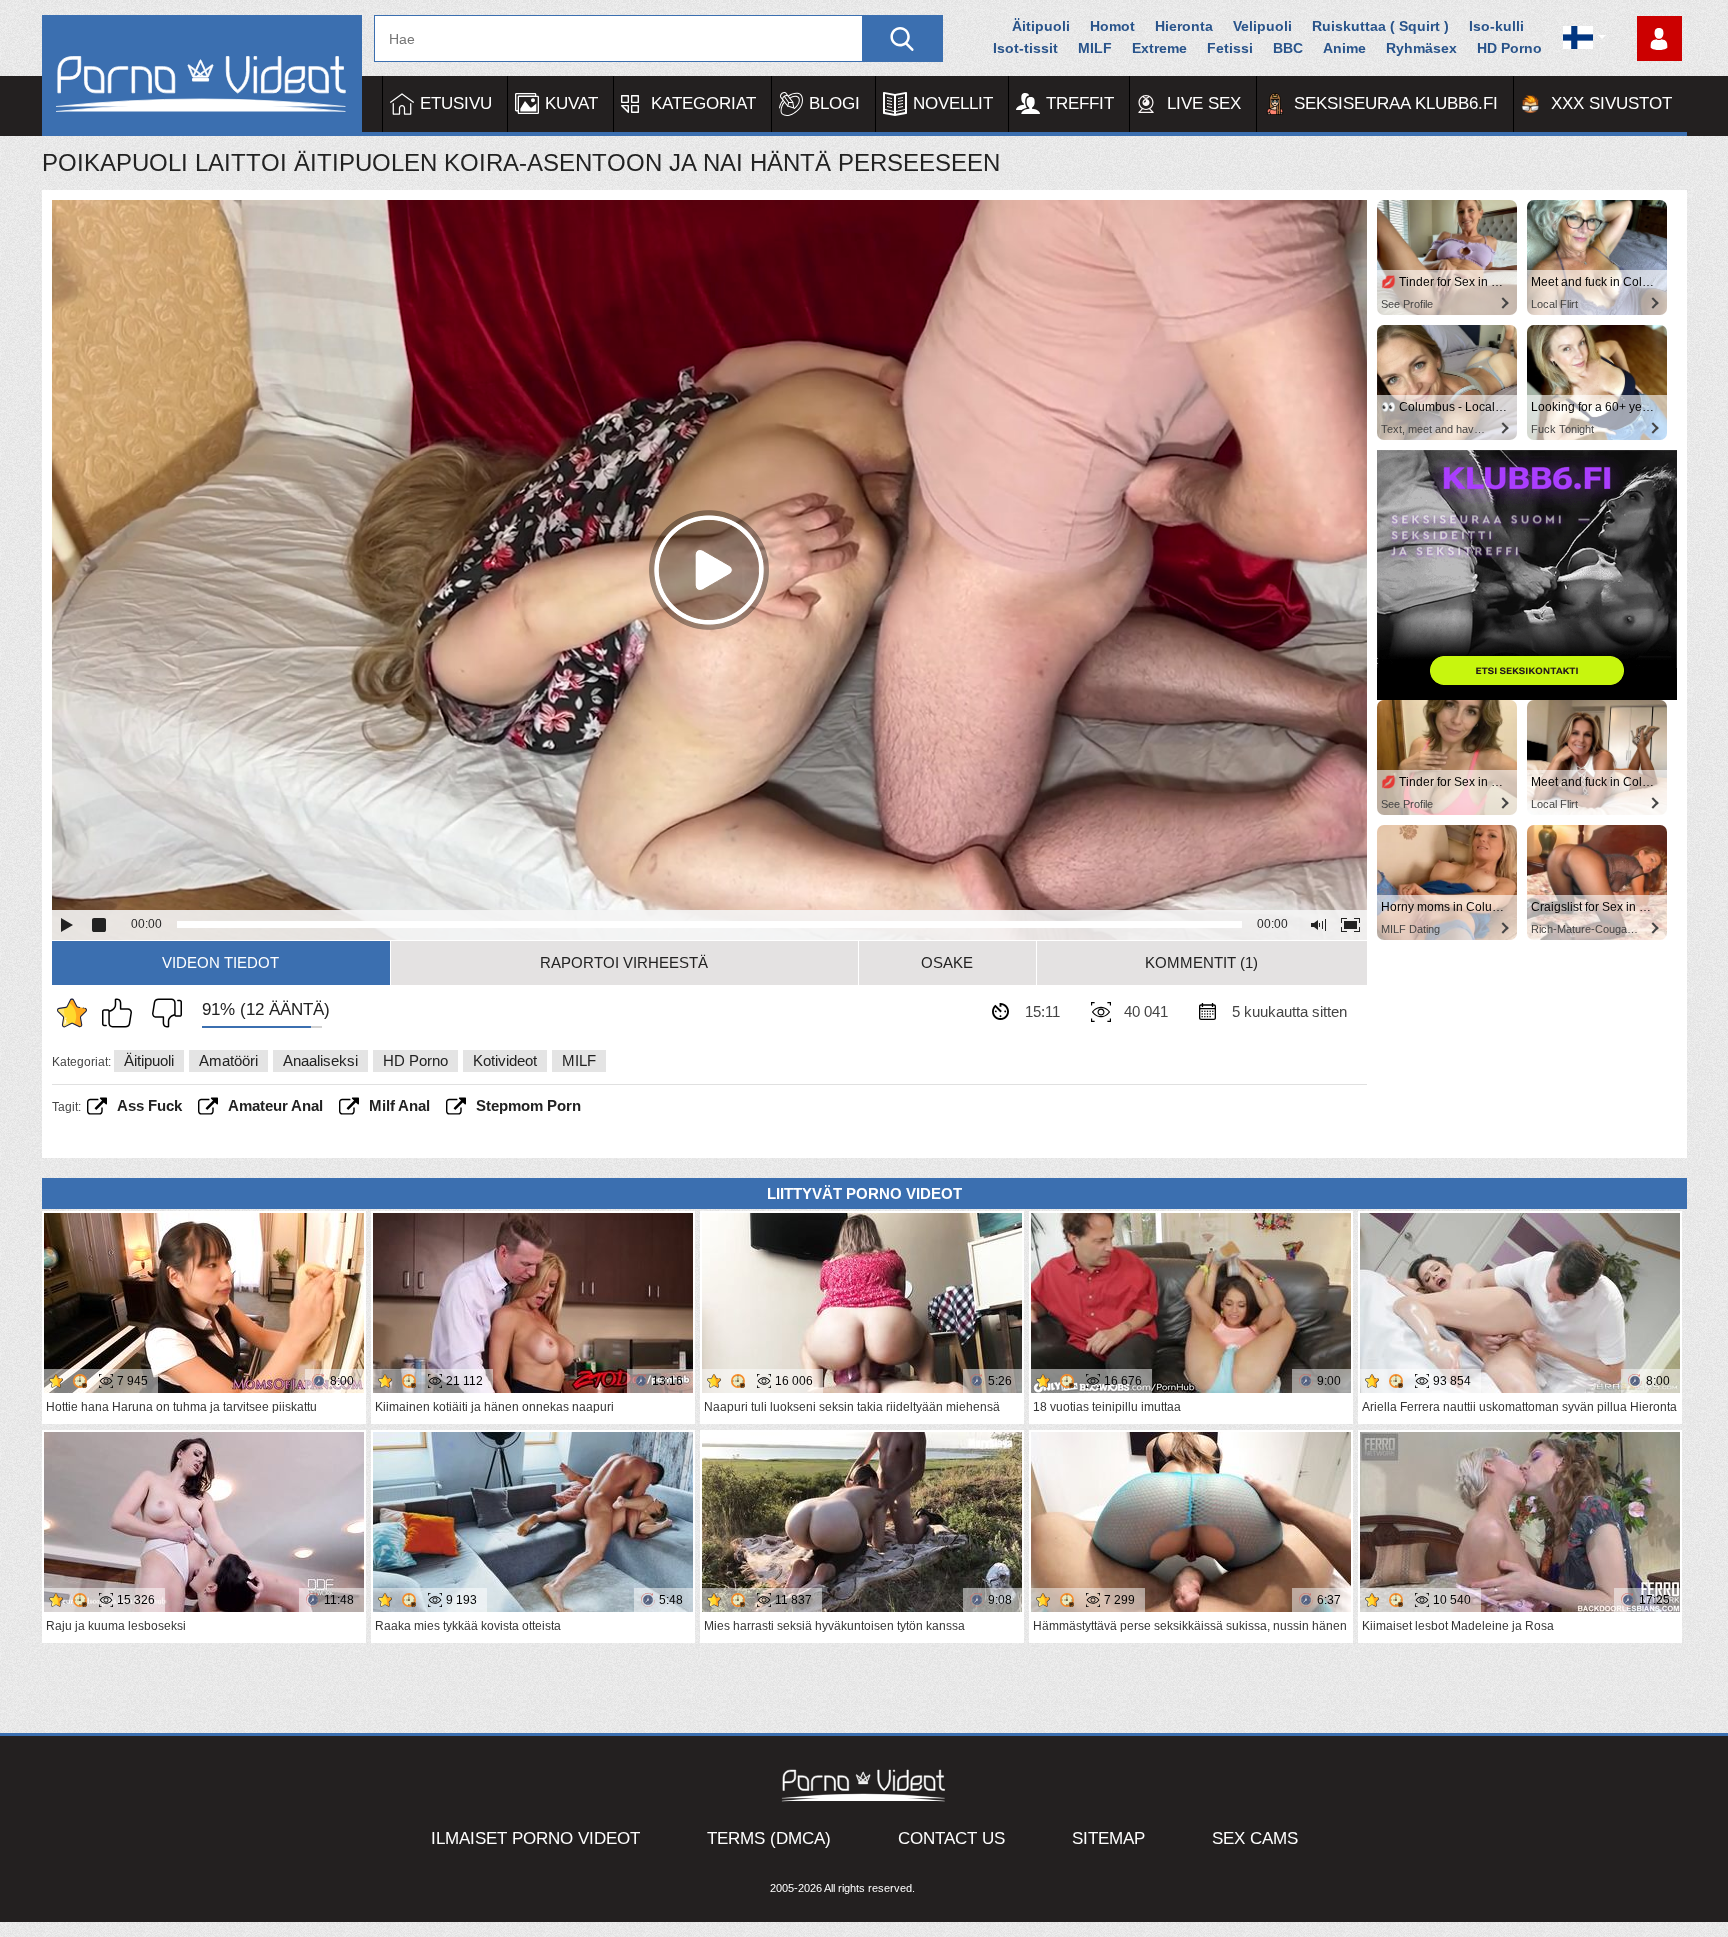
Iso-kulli (1496, 26)
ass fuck (149, 1105)
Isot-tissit (1025, 48)
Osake (947, 962)
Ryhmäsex (1421, 48)
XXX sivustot (1611, 103)
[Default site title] (202, 75)
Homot (1112, 26)
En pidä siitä (162, 1013)
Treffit (1080, 103)
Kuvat (571, 103)
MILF (1095, 48)
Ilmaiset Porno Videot (535, 1838)
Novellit (953, 103)
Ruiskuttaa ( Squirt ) (1380, 26)
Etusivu (456, 103)
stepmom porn (528, 1105)
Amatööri (228, 1060)
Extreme (1159, 48)
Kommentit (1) (1201, 962)
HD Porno (1509, 48)
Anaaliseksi (320, 1060)
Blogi (834, 103)
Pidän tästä (122, 1013)
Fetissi (1230, 48)
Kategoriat (703, 103)
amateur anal (275, 1105)
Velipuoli (1262, 26)
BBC (1288, 48)
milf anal (399, 1105)
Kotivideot (505, 1060)
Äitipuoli (1041, 26)
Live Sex (1204, 103)
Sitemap (1108, 1838)
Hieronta (1184, 26)
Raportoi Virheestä (624, 962)
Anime (1344, 48)
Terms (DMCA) (769, 1838)
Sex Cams (1255, 1838)
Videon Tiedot (220, 962)
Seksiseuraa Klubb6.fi (1396, 103)
